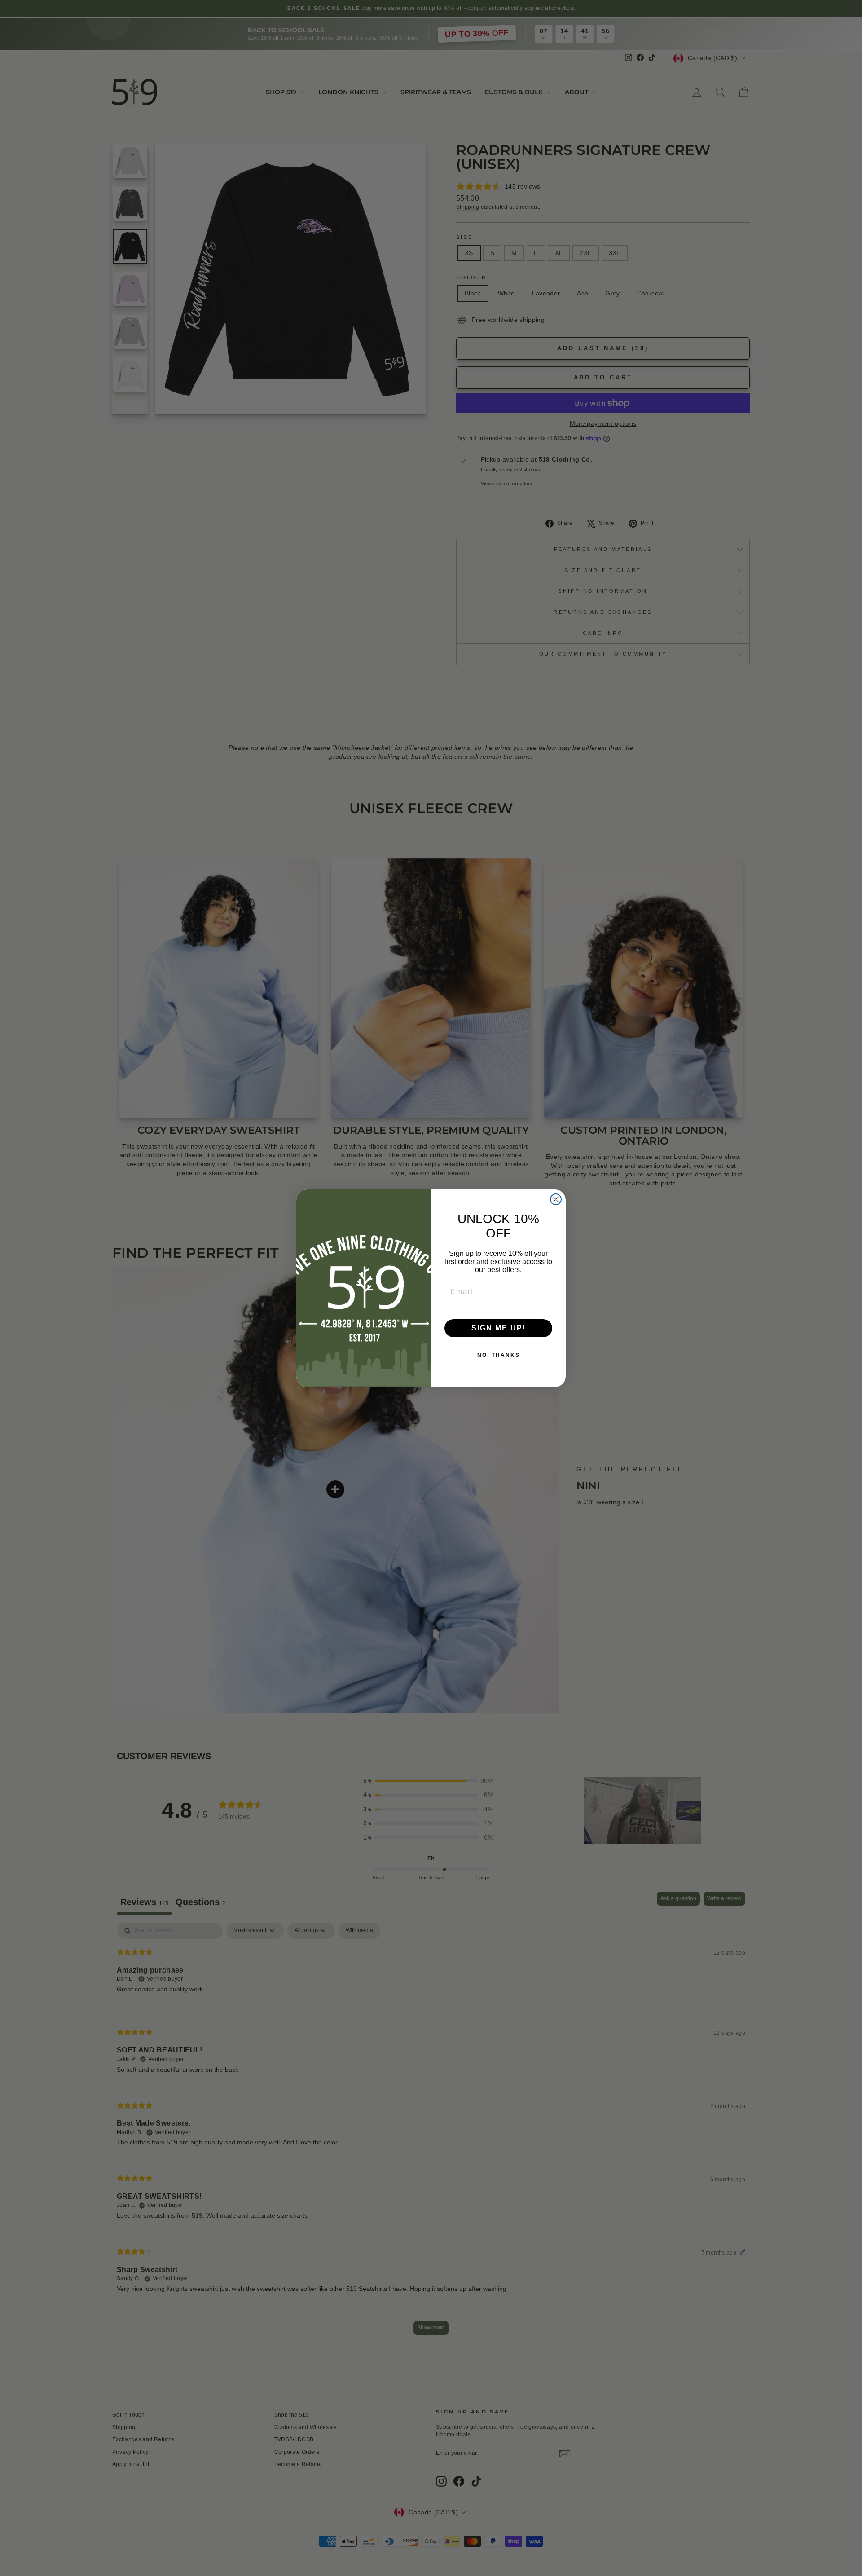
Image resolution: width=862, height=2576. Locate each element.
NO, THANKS (499, 1355)
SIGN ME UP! (499, 1328)
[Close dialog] (556, 1199)
